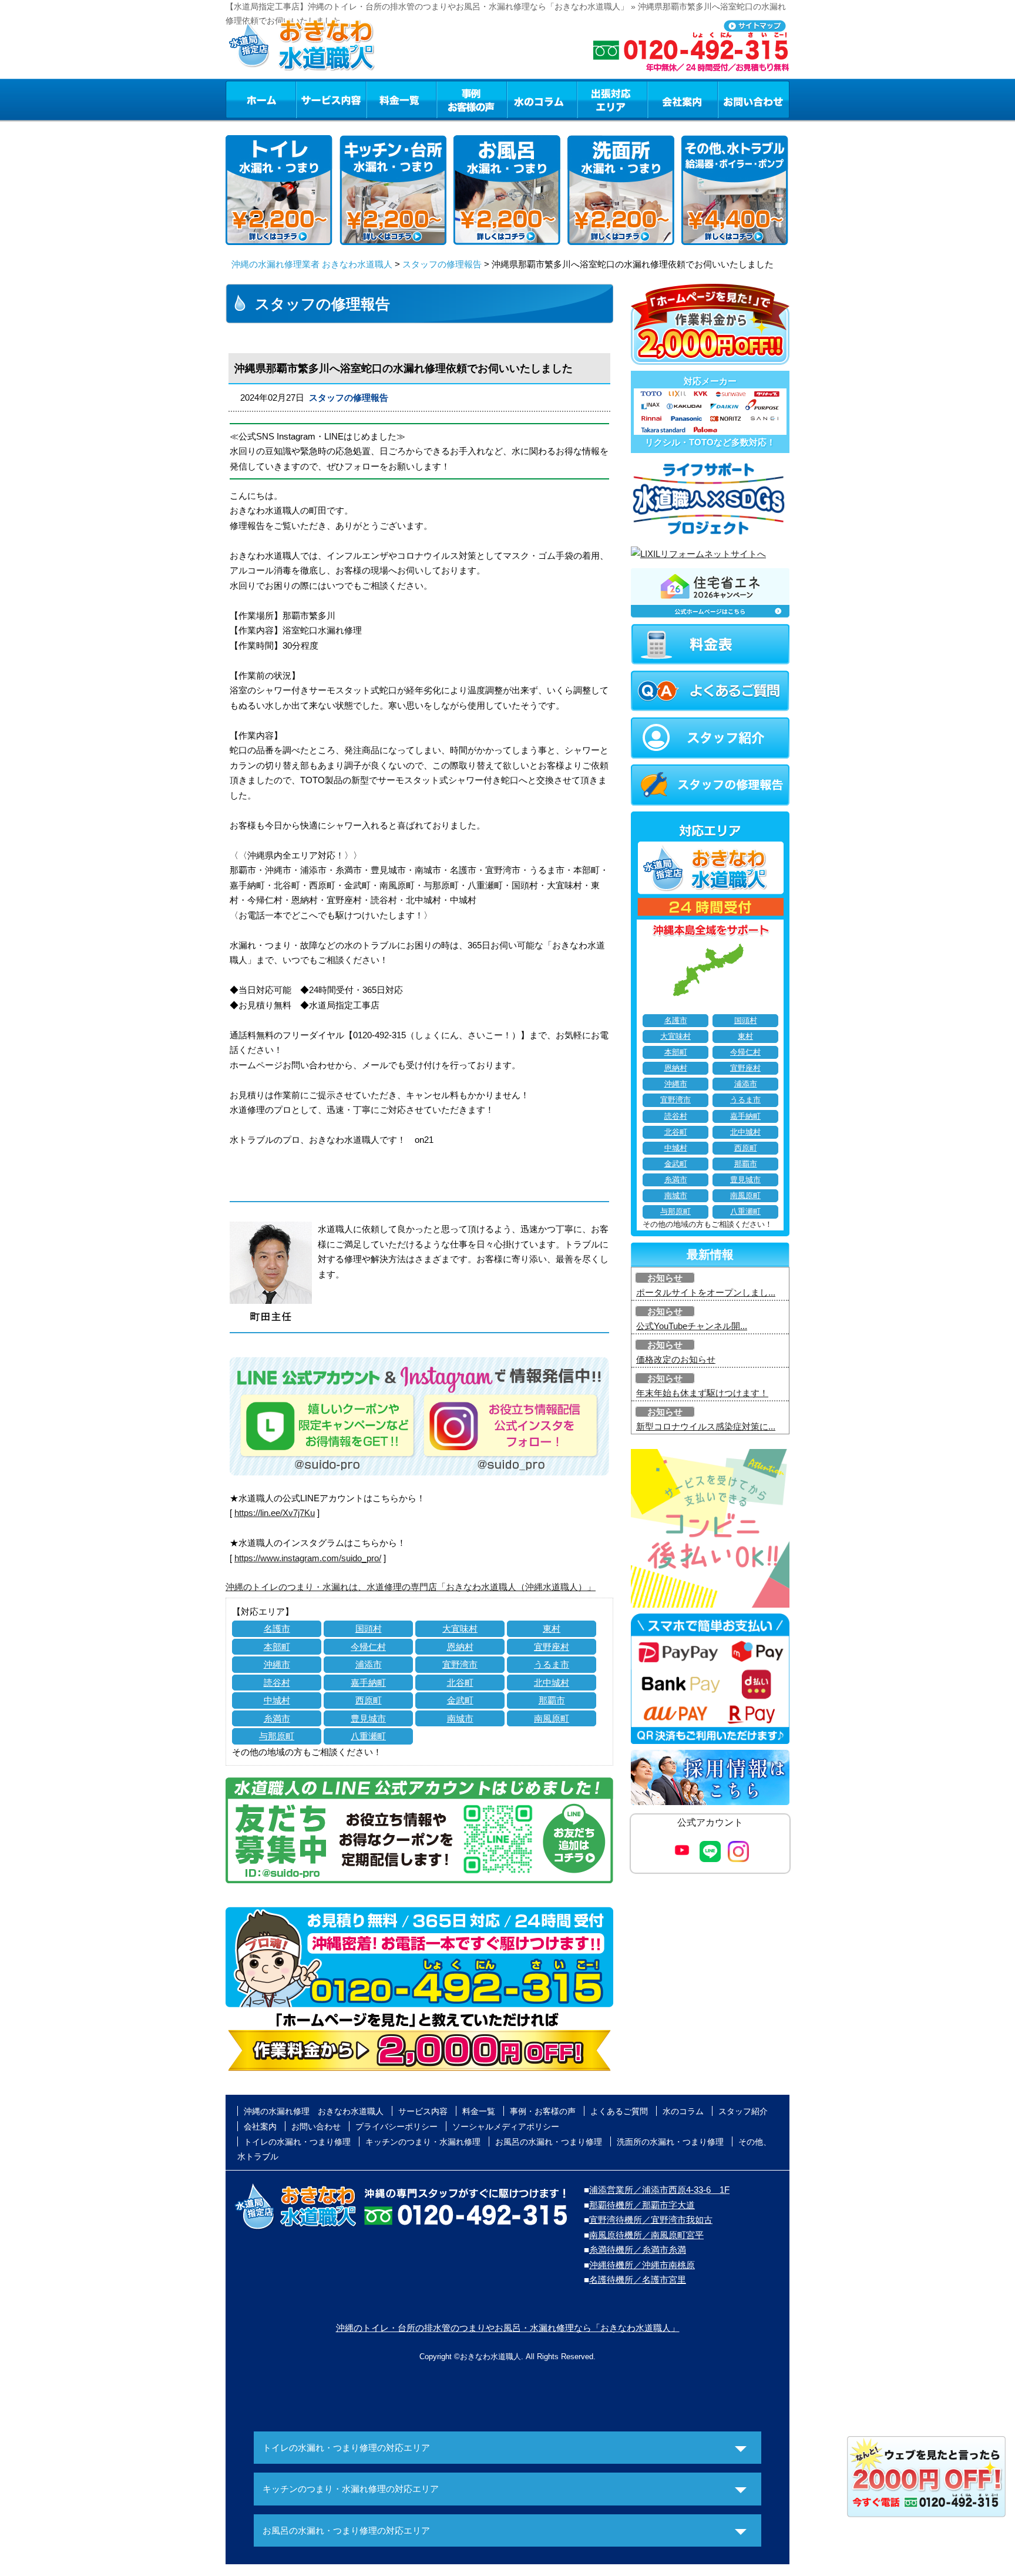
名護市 (277, 1629)
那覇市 (552, 1700)
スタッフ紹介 (743, 2111)
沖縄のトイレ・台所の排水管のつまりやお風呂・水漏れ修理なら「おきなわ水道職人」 (508, 2328)
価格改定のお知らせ (676, 1359)
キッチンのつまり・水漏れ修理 (423, 2142)
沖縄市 (277, 1664)
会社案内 (683, 99)
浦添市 (369, 1664)
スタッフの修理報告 (442, 264)
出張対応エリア (612, 99)
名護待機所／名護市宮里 (638, 2280)
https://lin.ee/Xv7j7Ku (275, 1513)
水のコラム (542, 99)
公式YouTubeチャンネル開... (692, 1326)
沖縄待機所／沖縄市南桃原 (642, 2265)
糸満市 (277, 1718)
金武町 (460, 1700)
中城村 (277, 1700)
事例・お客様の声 (472, 99)
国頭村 (369, 1629)
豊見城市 (368, 1718)
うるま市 (552, 1664)
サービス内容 (331, 99)
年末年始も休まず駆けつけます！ (702, 1393)
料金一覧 (401, 99)
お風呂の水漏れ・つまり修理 (549, 2142)
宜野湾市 (460, 1664)
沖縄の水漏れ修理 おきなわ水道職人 (314, 2111)
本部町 (277, 1647)
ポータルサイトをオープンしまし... (706, 1292)
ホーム (261, 99)
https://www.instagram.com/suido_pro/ (308, 1558)
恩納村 (460, 1647)
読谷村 (277, 1683)
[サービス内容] (310, 99)
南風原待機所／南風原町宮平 (646, 2235)
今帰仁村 (368, 1647)
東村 (552, 1629)
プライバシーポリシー (396, 2126)
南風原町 (552, 1718)
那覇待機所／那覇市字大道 (642, 2205)
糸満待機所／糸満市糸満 (638, 2250)
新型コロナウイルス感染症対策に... (706, 1426)
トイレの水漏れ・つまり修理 (297, 2142)
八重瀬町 (368, 1736)
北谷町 (460, 1683)
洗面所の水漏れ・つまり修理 (670, 2142)
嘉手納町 (368, 1683)
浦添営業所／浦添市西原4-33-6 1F (659, 2190)
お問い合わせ (754, 99)
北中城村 (552, 1683)
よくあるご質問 (619, 2111)
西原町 (369, 1700)
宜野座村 (552, 1647)
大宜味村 (460, 1629)
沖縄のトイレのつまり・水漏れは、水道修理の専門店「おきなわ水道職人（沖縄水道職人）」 (411, 1587)
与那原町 (277, 1736)
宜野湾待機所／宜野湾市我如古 (651, 2220)
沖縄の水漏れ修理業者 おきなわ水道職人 (312, 264)
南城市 (460, 1718)
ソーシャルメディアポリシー (506, 2126)
